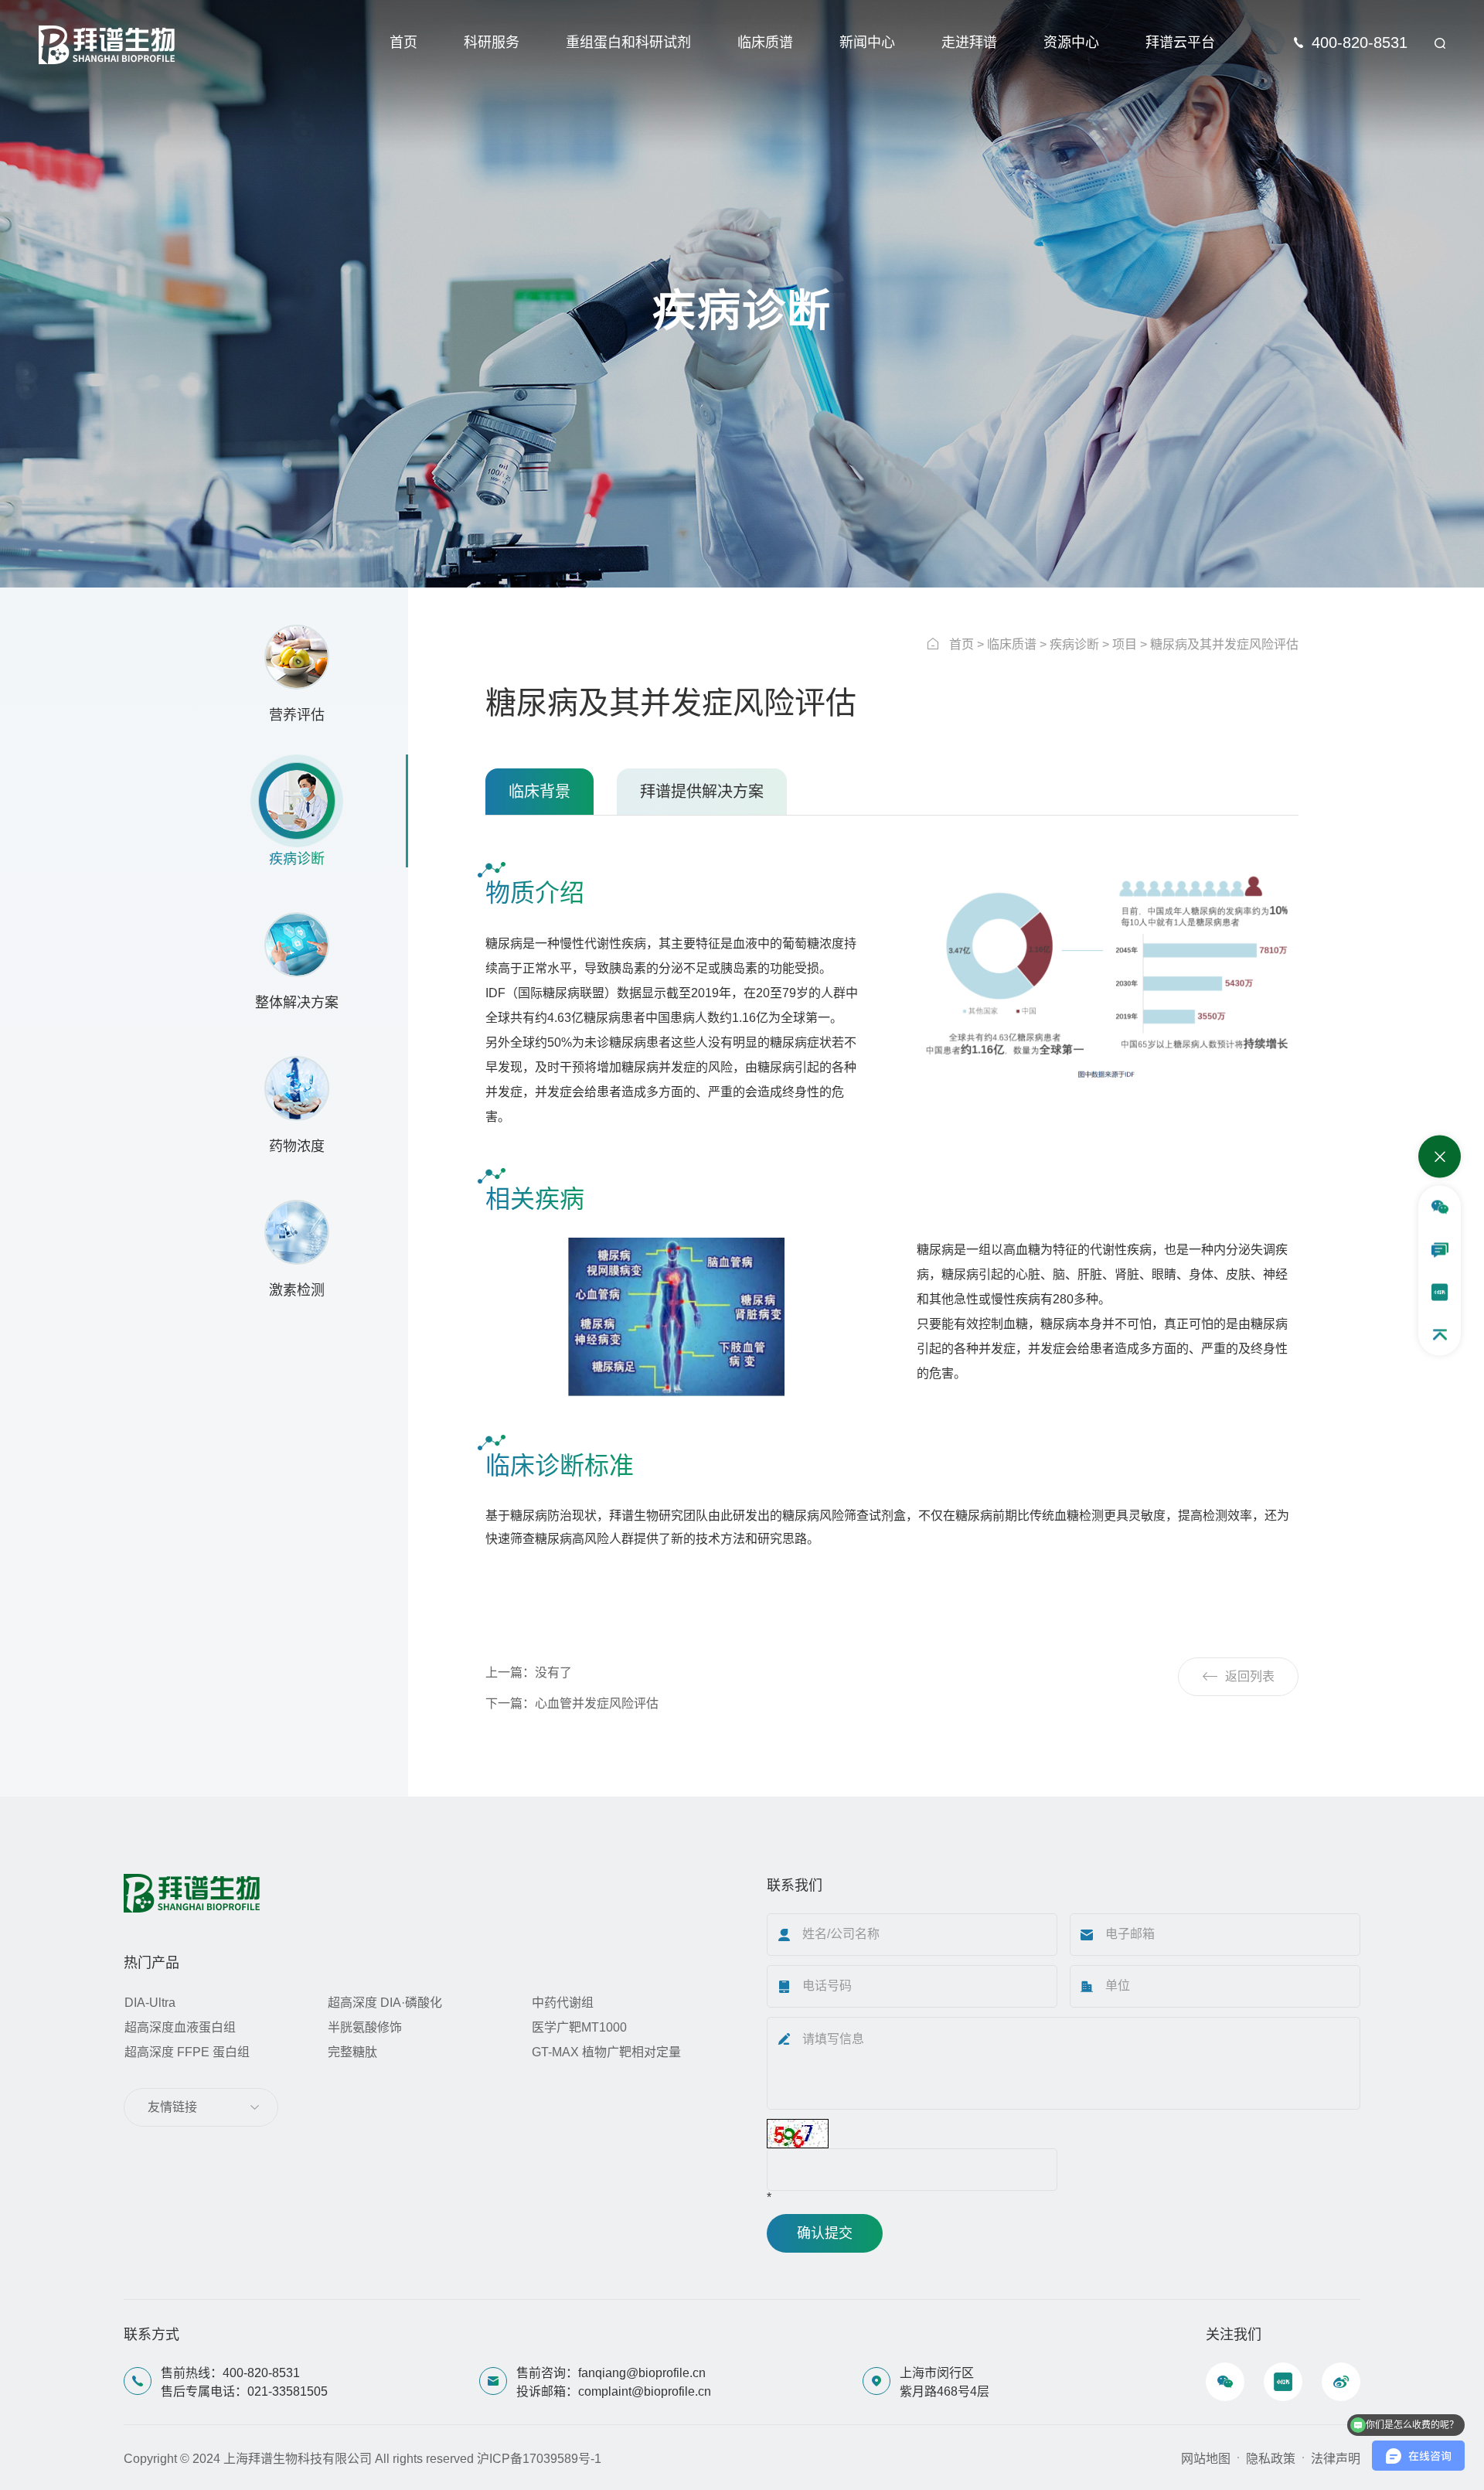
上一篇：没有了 (529, 1672)
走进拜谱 (969, 43)
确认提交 (825, 2233)
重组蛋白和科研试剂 (628, 43)
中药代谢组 (563, 2003)
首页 (403, 43)
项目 (1125, 644)
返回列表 (1250, 1676)
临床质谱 (765, 43)
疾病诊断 (1074, 644)
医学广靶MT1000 (579, 2027)
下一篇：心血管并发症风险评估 (572, 1703)
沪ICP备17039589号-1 (539, 2459)
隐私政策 (1271, 2459)
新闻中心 (867, 43)
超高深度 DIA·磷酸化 (385, 2003)
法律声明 (1336, 2459)
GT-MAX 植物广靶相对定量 (606, 2052)
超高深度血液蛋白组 (180, 2027)
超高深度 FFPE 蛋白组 (187, 2052)
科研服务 (492, 43)
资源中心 (1071, 43)
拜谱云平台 (1180, 43)
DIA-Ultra (150, 2003)
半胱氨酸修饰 (365, 2027)
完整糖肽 (352, 2052)
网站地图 (1206, 2459)
